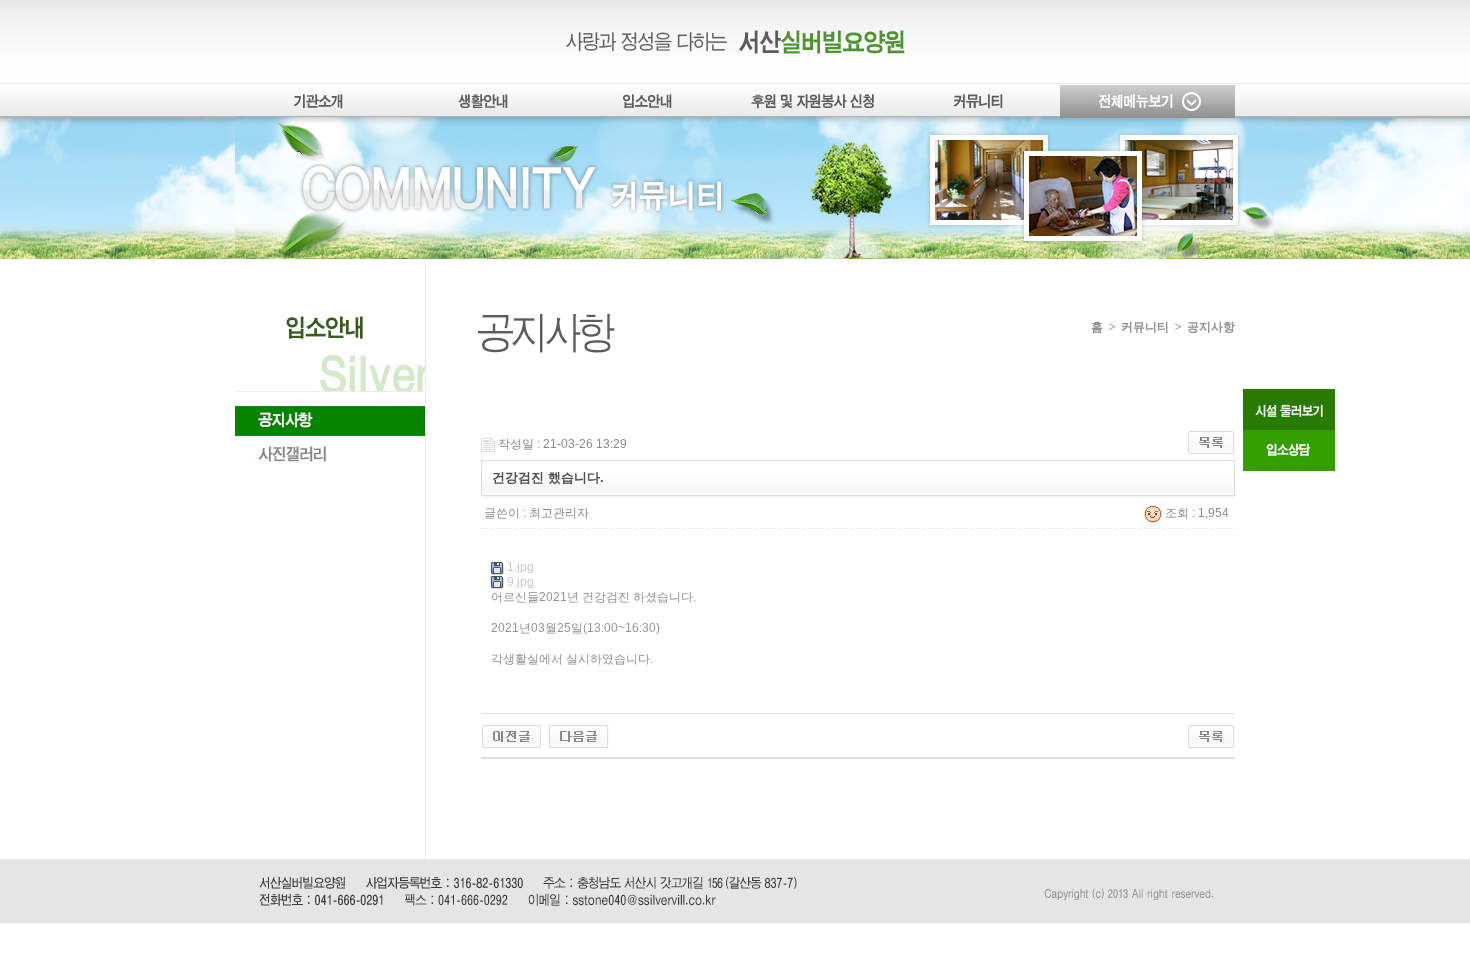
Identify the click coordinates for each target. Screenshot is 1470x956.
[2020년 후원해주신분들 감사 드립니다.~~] (578, 736)
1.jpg (520, 567)
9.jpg (520, 582)
